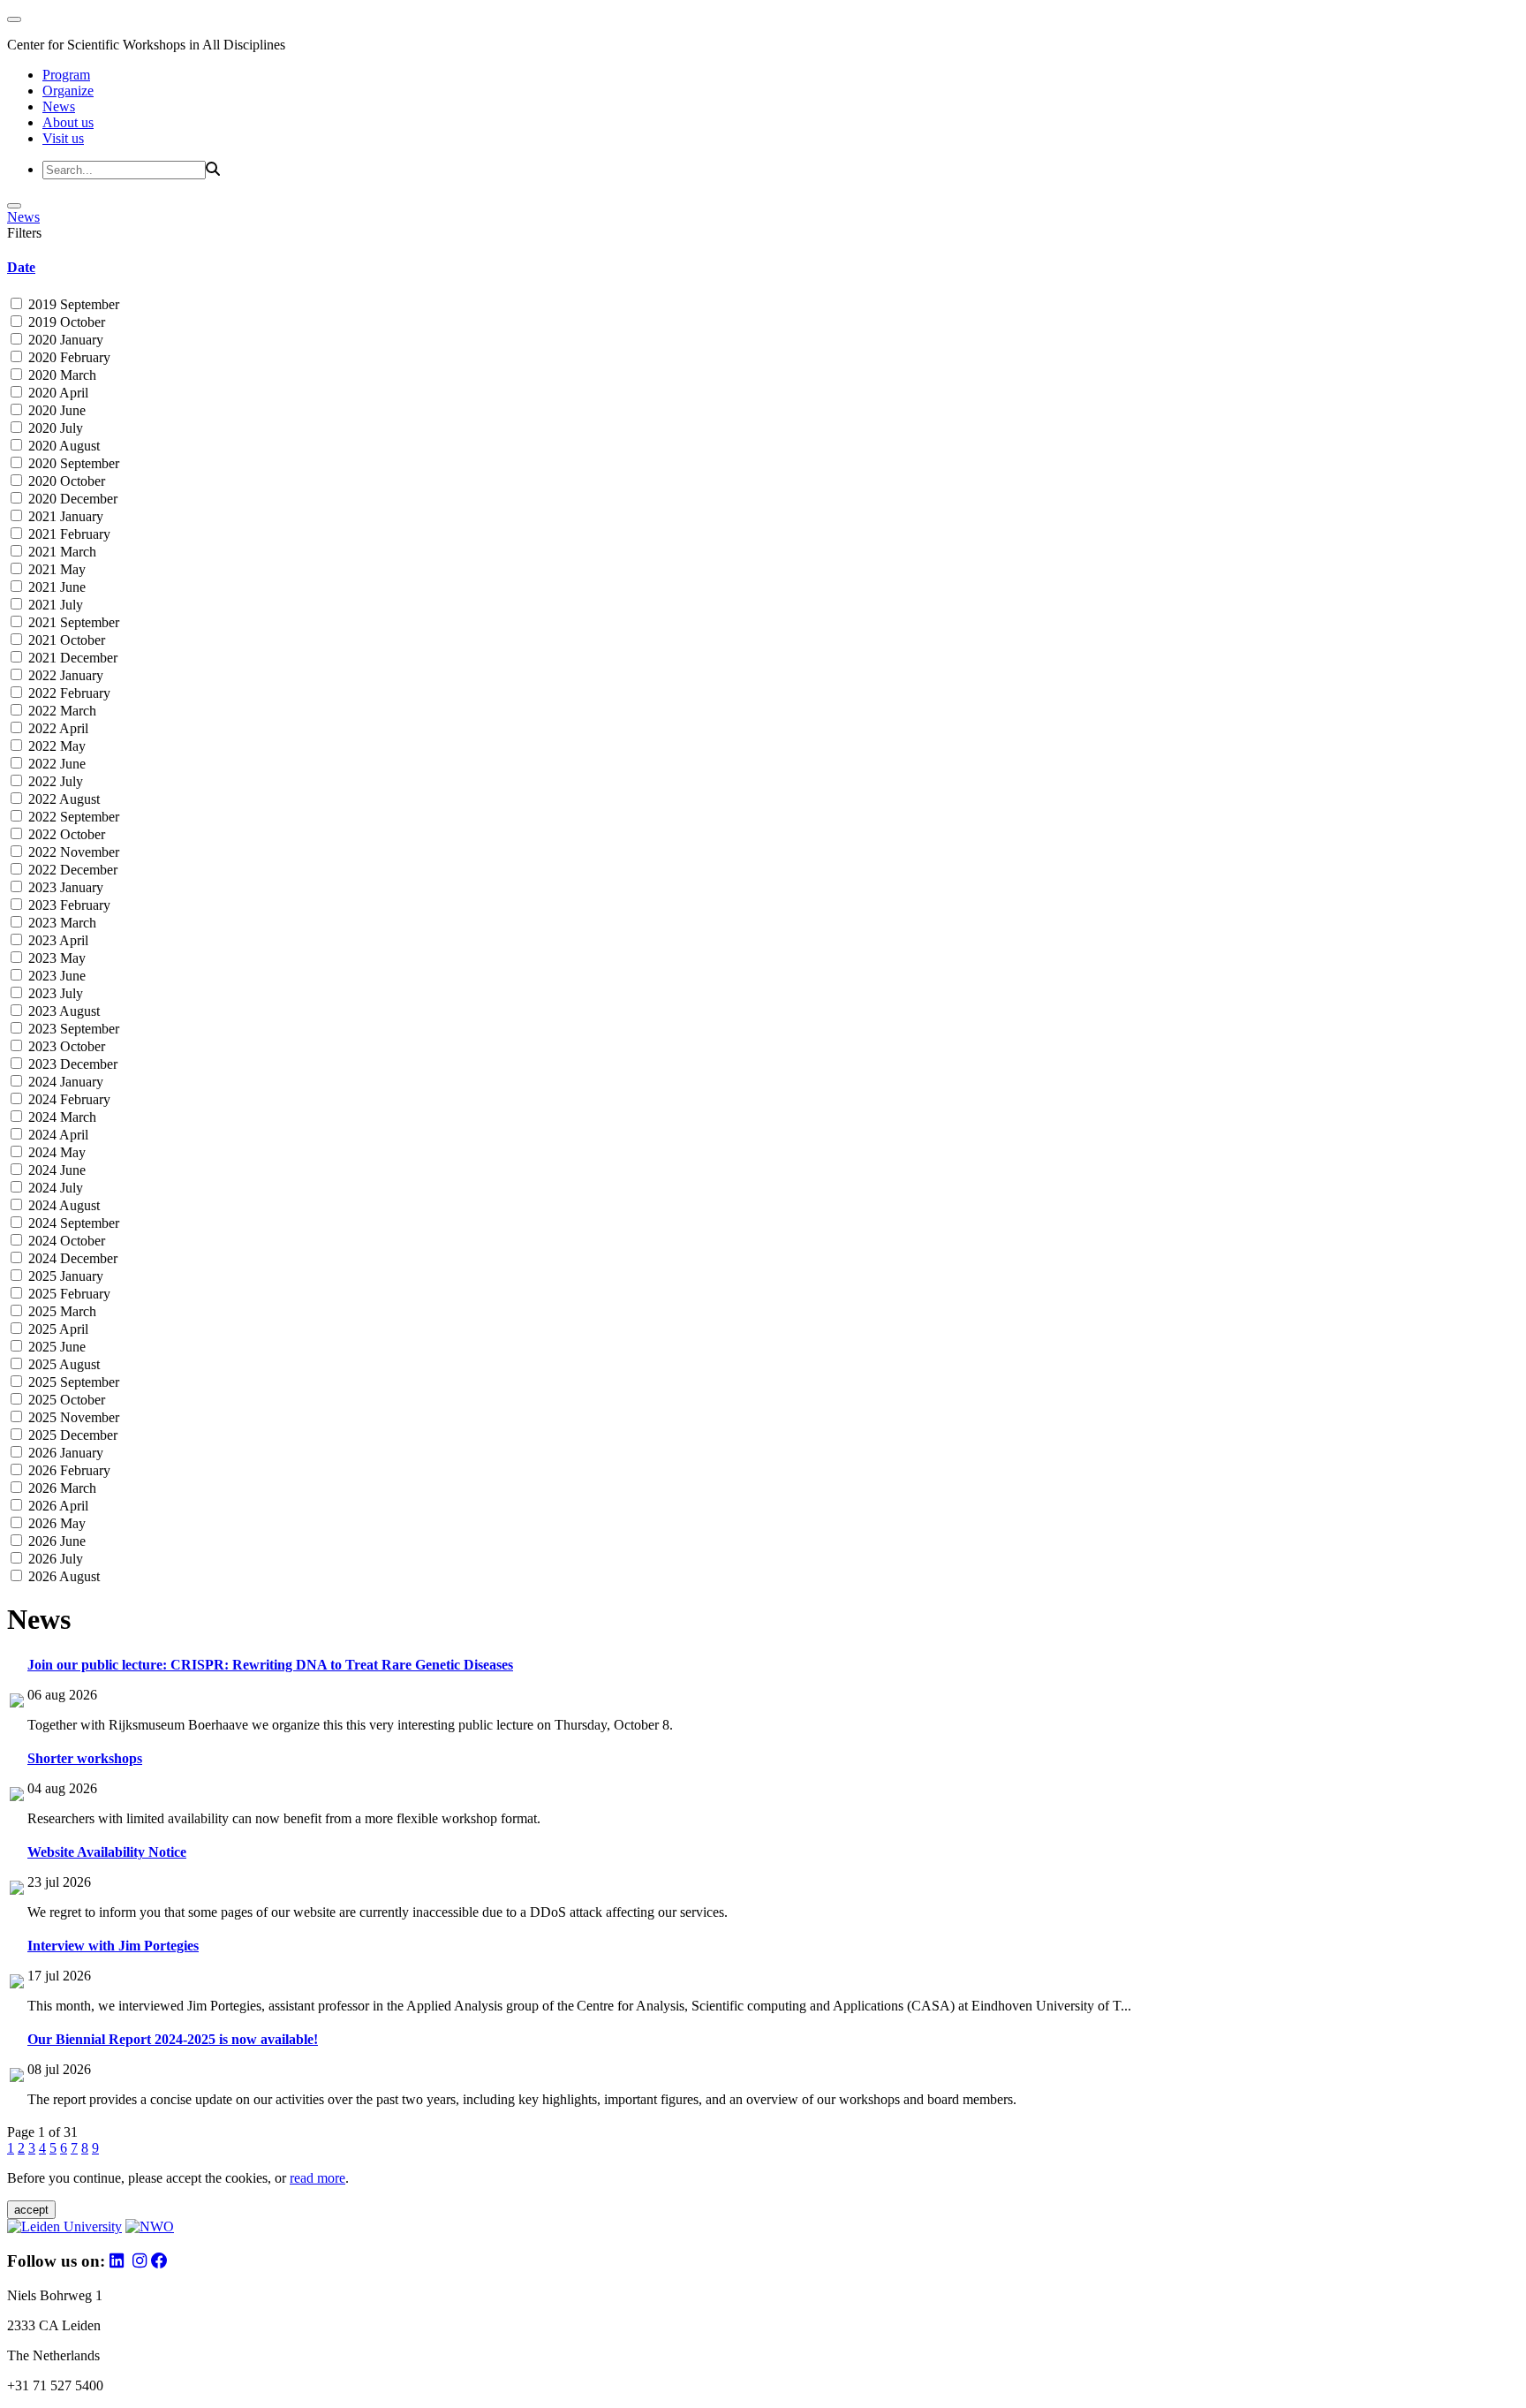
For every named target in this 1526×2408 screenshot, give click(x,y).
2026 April (57, 1506)
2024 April (57, 1135)
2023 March (60, 923)
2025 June (55, 1347)
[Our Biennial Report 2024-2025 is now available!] (17, 2077)
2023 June (55, 976)
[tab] (763, 268)
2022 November (72, 852)
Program (66, 75)
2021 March (60, 552)
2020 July (54, 428)
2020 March (60, 375)
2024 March (60, 1117)
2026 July (54, 1559)
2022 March (60, 711)
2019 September (72, 304)
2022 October (65, 834)
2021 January (64, 516)
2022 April (57, 728)
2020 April (57, 393)
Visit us (63, 138)
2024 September (72, 1223)
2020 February (68, 357)
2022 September (72, 817)
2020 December (71, 499)
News (59, 106)
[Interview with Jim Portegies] (17, 1984)
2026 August (62, 1576)
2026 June (55, 1541)
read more (317, 2178)
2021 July (54, 605)
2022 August (62, 799)
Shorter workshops (85, 1758)
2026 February (68, 1470)
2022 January (64, 675)
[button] (763, 268)
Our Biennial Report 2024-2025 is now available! (173, 2039)
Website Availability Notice (107, 1852)
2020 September (72, 463)
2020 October (65, 481)
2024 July (54, 1188)
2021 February (68, 534)
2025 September (72, 1382)
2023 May (55, 958)
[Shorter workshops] (17, 1796)
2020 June (55, 410)
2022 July (54, 781)
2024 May (55, 1152)
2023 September (72, 1029)
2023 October (65, 1046)
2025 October (65, 1400)
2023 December (71, 1064)
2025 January (64, 1276)
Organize (68, 91)
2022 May (55, 746)
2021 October (65, 640)
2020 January (64, 340)
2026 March (60, 1488)
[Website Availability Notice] (17, 1890)
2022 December (71, 870)
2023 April (57, 940)
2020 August (62, 446)
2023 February (68, 905)
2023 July (54, 993)
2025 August (62, 1364)
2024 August (62, 1205)
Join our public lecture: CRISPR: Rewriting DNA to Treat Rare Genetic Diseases (270, 1665)
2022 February (68, 693)
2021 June (55, 587)
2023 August (62, 1011)
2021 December (71, 658)
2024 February (68, 1099)
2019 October (65, 322)
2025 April (57, 1329)
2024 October (65, 1241)
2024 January (64, 1082)
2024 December (71, 1258)
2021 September (72, 622)
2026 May (55, 1523)
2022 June (55, 764)
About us (68, 122)
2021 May (55, 569)
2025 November (72, 1417)
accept (31, 2210)
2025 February (68, 1294)
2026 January (64, 1453)
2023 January (64, 887)
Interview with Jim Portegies (113, 1946)
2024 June (55, 1170)
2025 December (71, 1435)
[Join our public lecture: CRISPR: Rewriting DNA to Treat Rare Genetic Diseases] (17, 1703)
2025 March (60, 1311)
